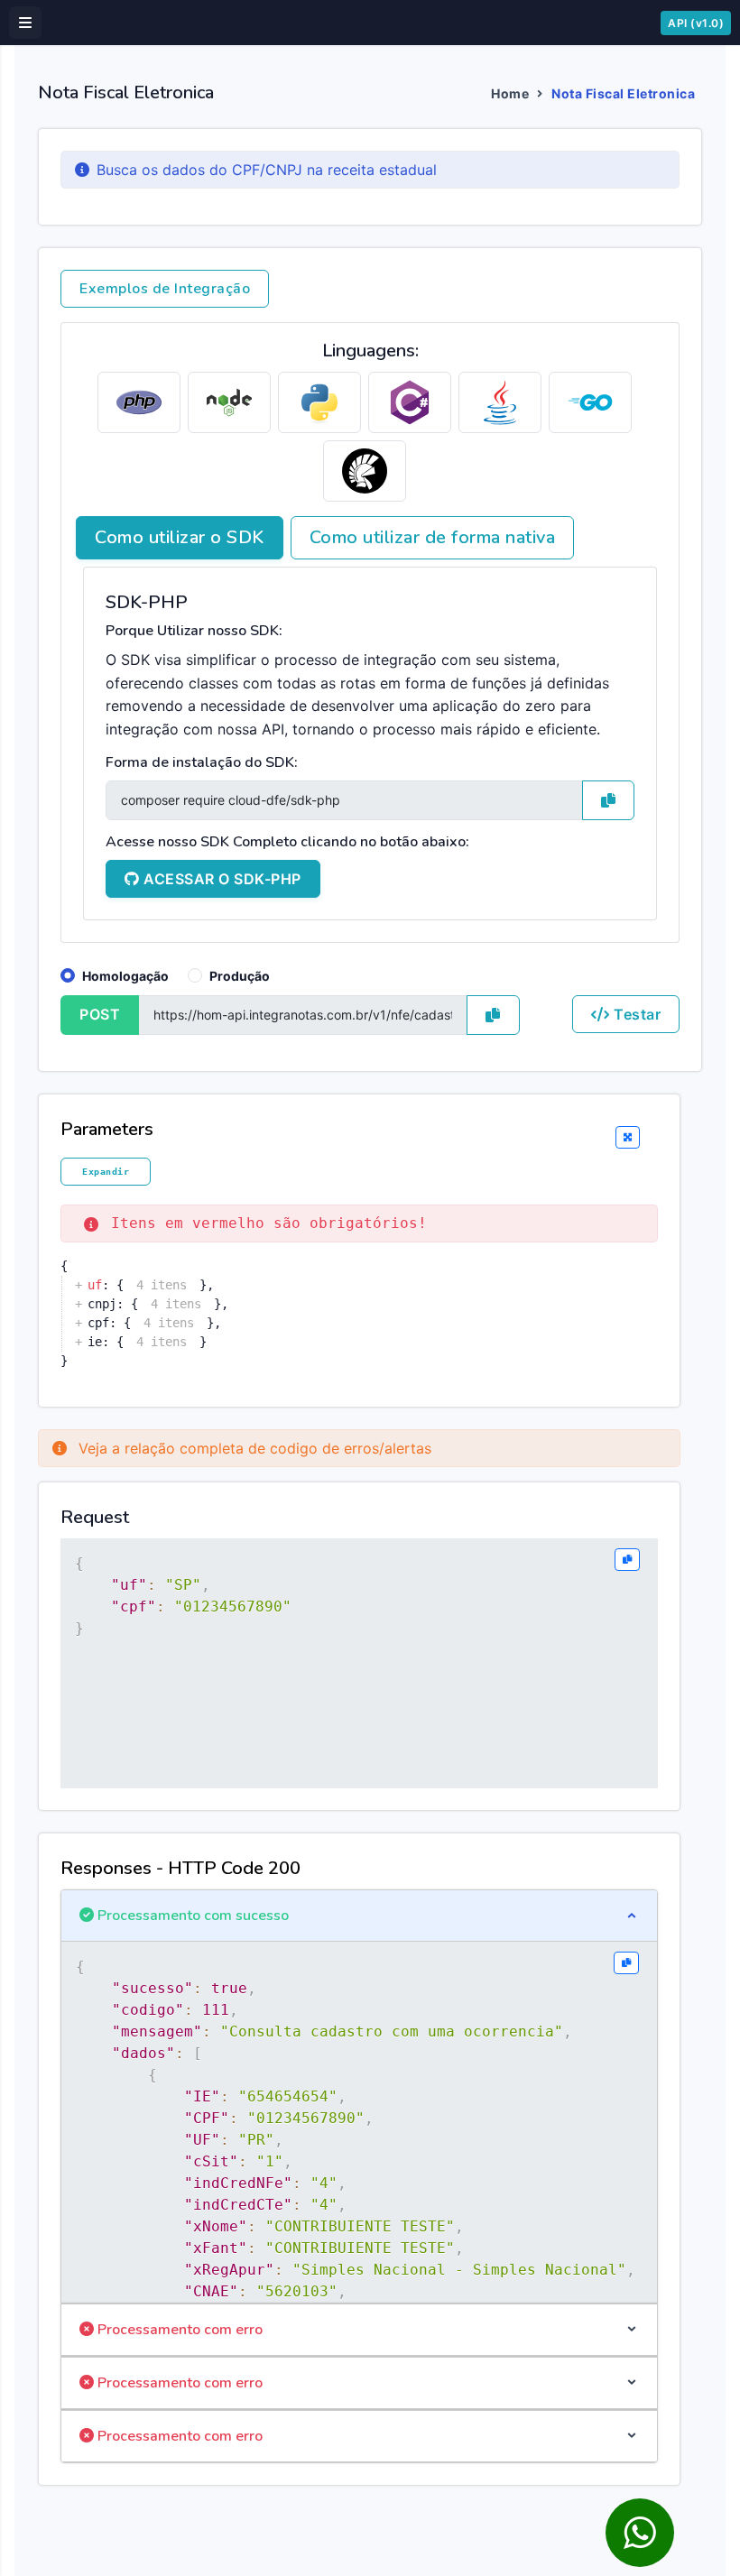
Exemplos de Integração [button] (165, 289)
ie (95, 1342)
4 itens (162, 1285)
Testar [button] (636, 1014)
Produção (240, 976)
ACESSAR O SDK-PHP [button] (221, 879)
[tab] (139, 402)
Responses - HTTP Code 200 (180, 1868)
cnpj (102, 1304)
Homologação (125, 976)
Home (510, 93)
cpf (98, 1323)
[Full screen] (628, 1138)
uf (95, 1285)
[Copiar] (627, 1560)
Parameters (107, 1129)
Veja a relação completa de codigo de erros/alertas (253, 1448)
